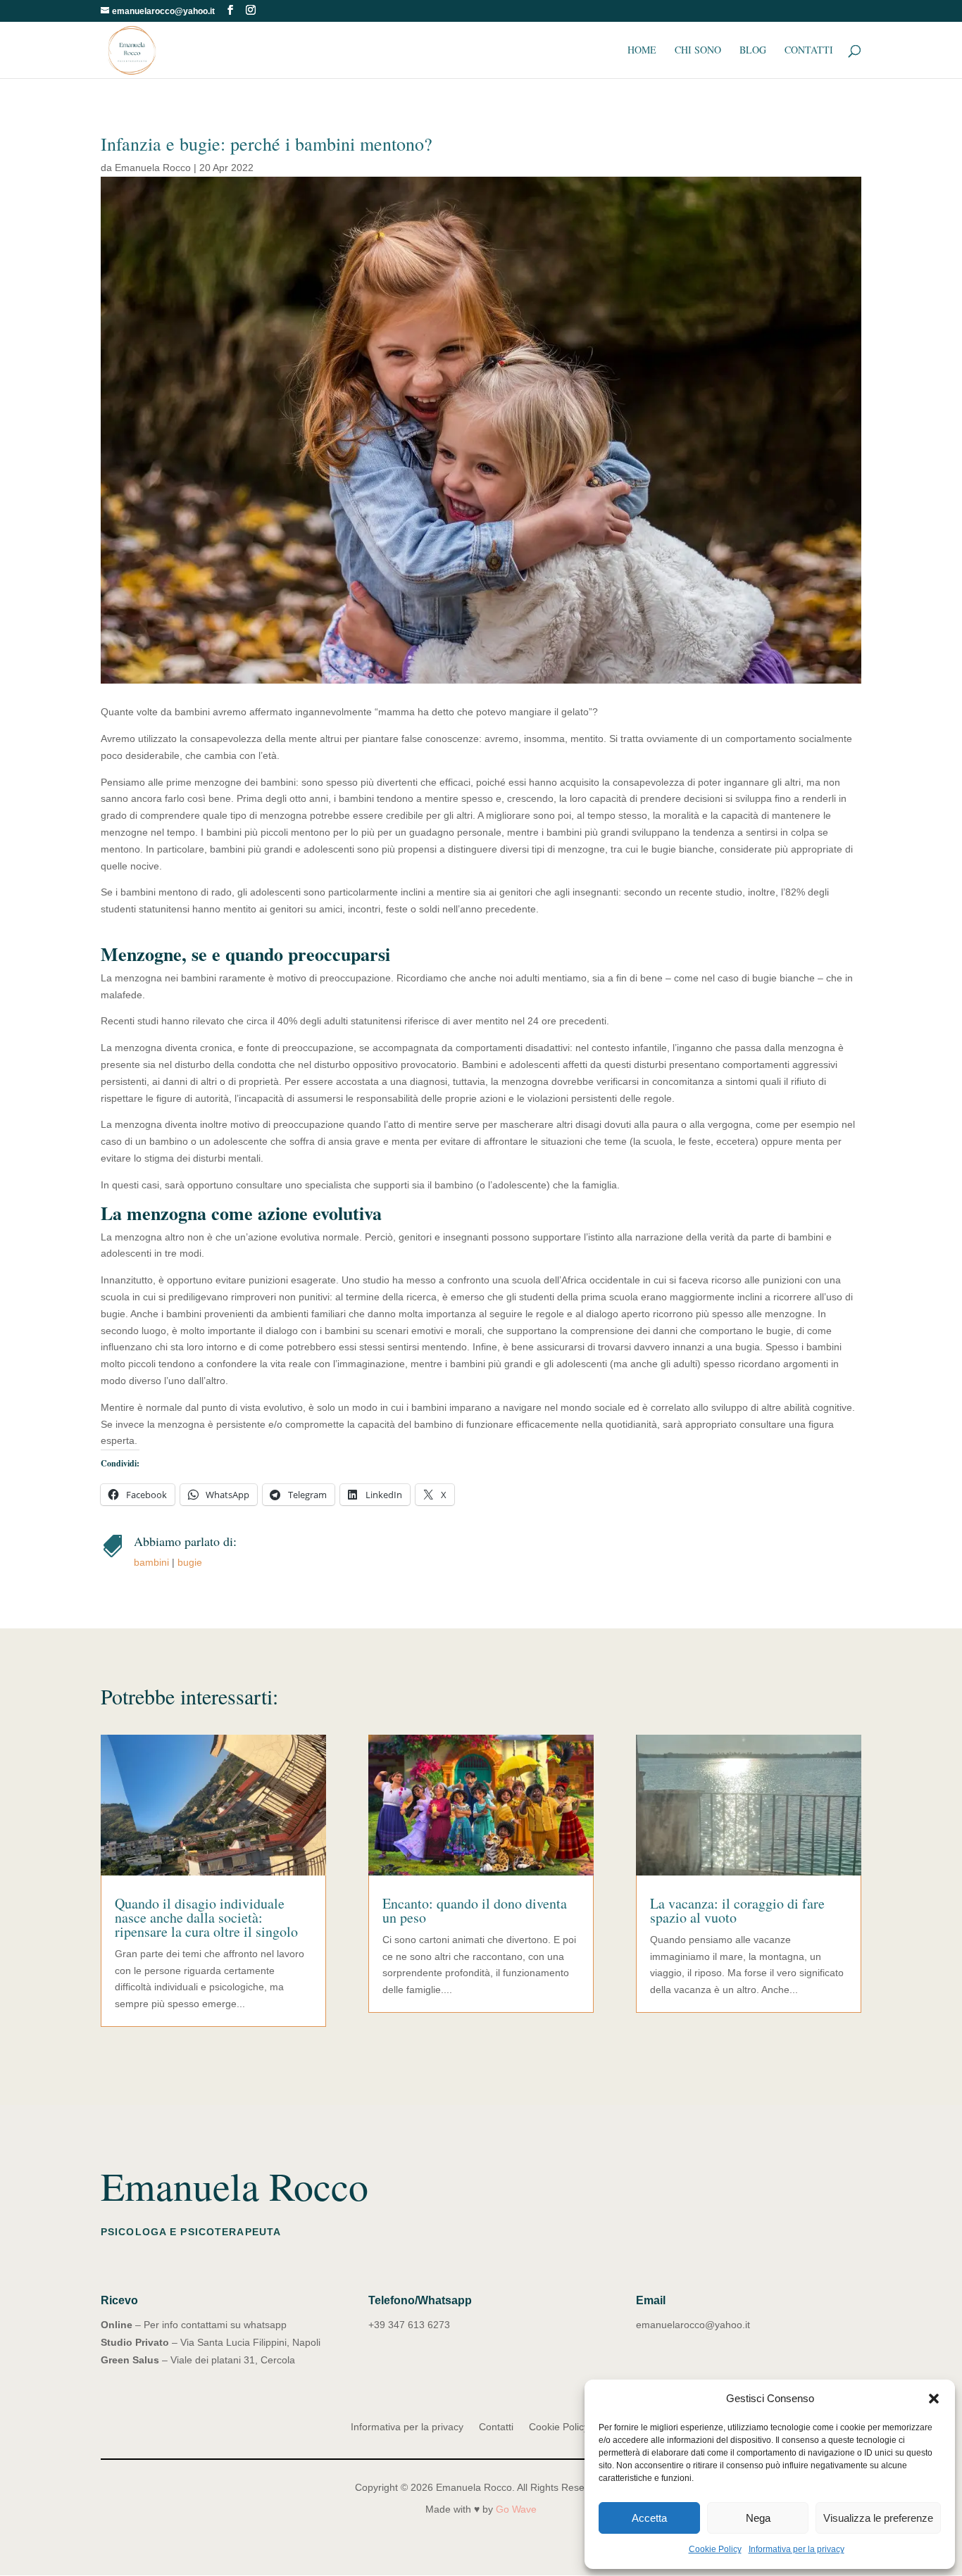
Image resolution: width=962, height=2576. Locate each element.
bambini (151, 1562)
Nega (758, 2518)
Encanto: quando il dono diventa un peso (475, 1910)
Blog (753, 51)
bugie (190, 1562)
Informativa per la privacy (797, 2549)
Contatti (809, 51)
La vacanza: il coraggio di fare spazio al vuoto (737, 1910)
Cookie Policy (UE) (570, 2427)
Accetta (649, 2518)
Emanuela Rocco (153, 168)
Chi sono (698, 51)
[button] (934, 2399)
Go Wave (516, 2509)
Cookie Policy (715, 2549)
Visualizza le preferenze (878, 2518)
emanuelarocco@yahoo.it (693, 2325)
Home (642, 51)
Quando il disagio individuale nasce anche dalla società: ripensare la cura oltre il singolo (206, 1917)
